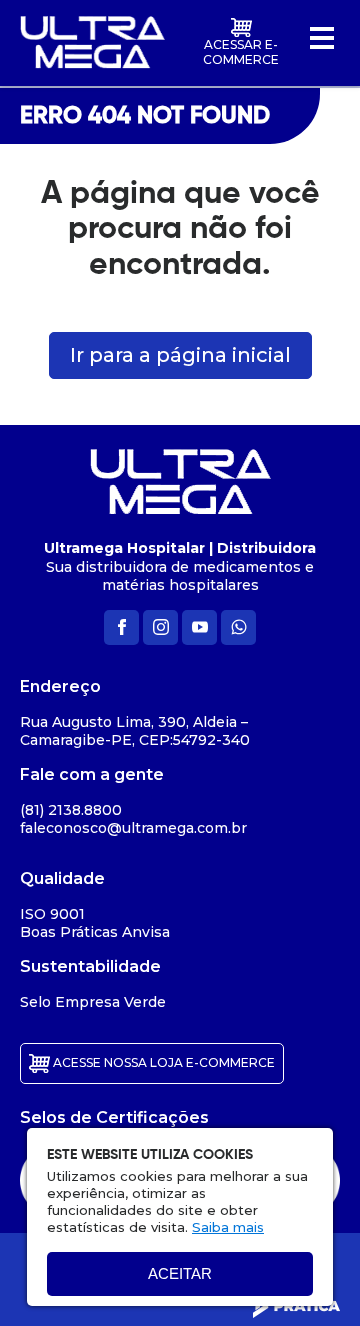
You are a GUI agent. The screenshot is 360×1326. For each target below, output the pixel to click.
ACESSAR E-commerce (241, 52)
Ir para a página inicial (180, 355)
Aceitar (180, 1273)
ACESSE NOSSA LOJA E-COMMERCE (162, 1062)
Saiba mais (228, 1227)
